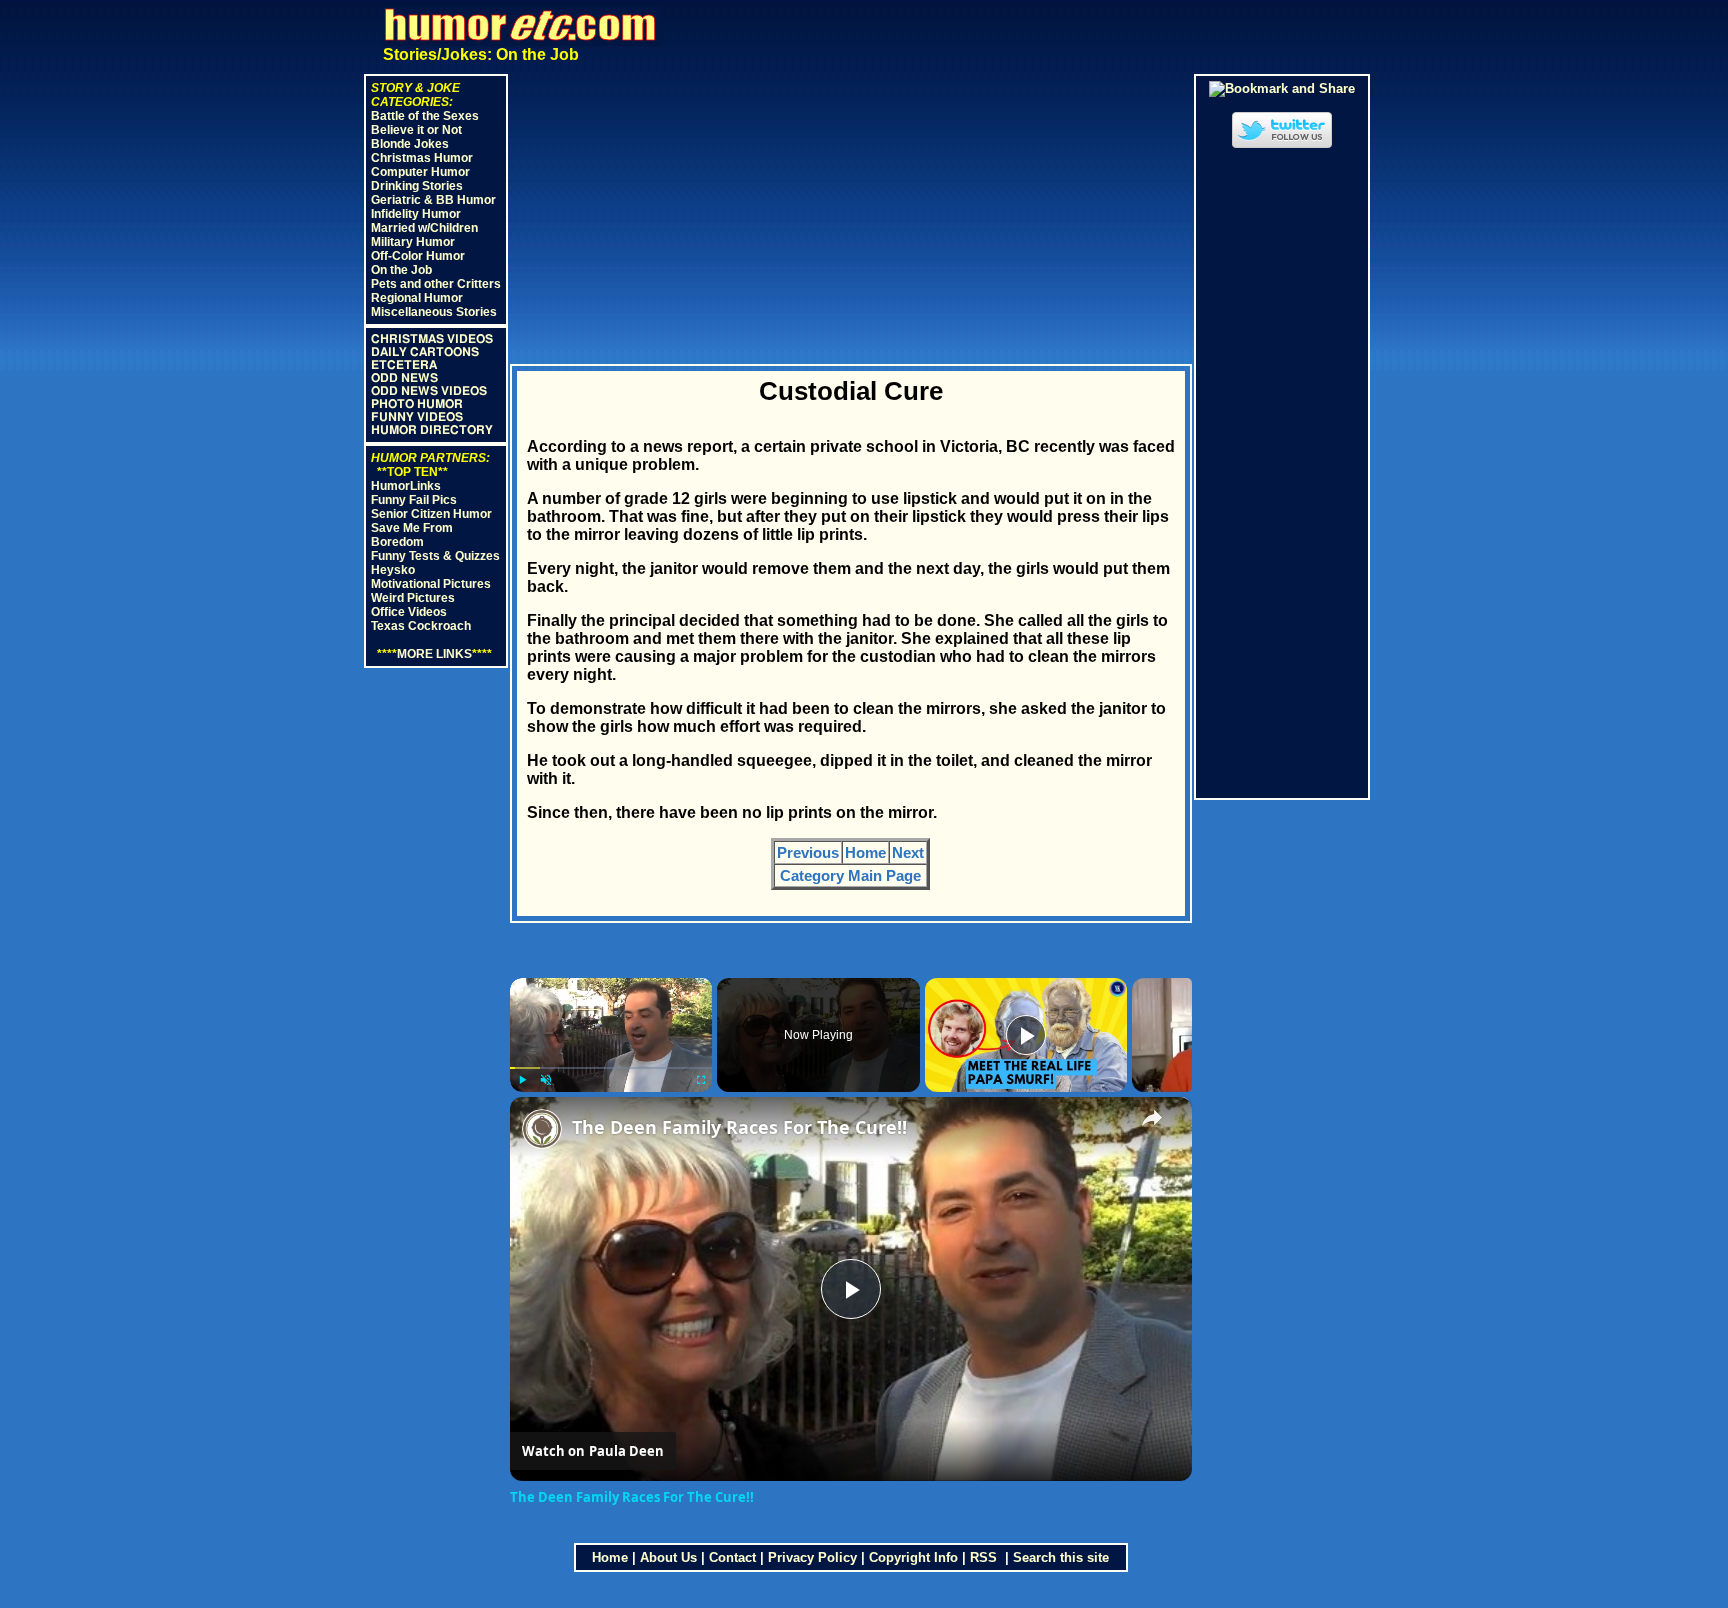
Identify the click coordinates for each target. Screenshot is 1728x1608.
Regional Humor (417, 298)
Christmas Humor (422, 158)
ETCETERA (404, 365)
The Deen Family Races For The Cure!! (739, 1127)
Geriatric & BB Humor (433, 200)
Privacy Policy (812, 1557)
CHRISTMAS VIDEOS (432, 339)
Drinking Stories (417, 186)
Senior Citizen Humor (431, 514)
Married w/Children (424, 228)
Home (865, 852)
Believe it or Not (416, 130)
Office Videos (409, 612)
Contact (732, 1557)
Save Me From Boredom (412, 535)
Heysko (393, 570)
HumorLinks (406, 486)
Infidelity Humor (416, 214)
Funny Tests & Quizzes (435, 556)
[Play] (522, 1080)
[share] (1152, 1118)
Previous (808, 852)
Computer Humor (420, 172)
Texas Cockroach (421, 626)
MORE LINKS (434, 654)
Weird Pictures (413, 598)
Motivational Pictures (431, 584)
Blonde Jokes (410, 144)
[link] (542, 1129)
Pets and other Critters (436, 284)
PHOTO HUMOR (417, 404)
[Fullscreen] (700, 1080)
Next (908, 852)
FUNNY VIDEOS (417, 417)
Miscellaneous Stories (434, 312)
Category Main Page (850, 875)
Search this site (1061, 1557)
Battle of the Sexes (425, 116)
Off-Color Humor (418, 256)
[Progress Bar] (611, 1068)
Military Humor (413, 242)
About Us (668, 1557)
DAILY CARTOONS (425, 352)
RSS (985, 1557)
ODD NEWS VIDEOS (429, 391)
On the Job (401, 270)
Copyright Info (913, 1557)
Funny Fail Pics (414, 500)
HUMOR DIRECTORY (432, 430)
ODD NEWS (404, 378)
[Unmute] (546, 1080)
